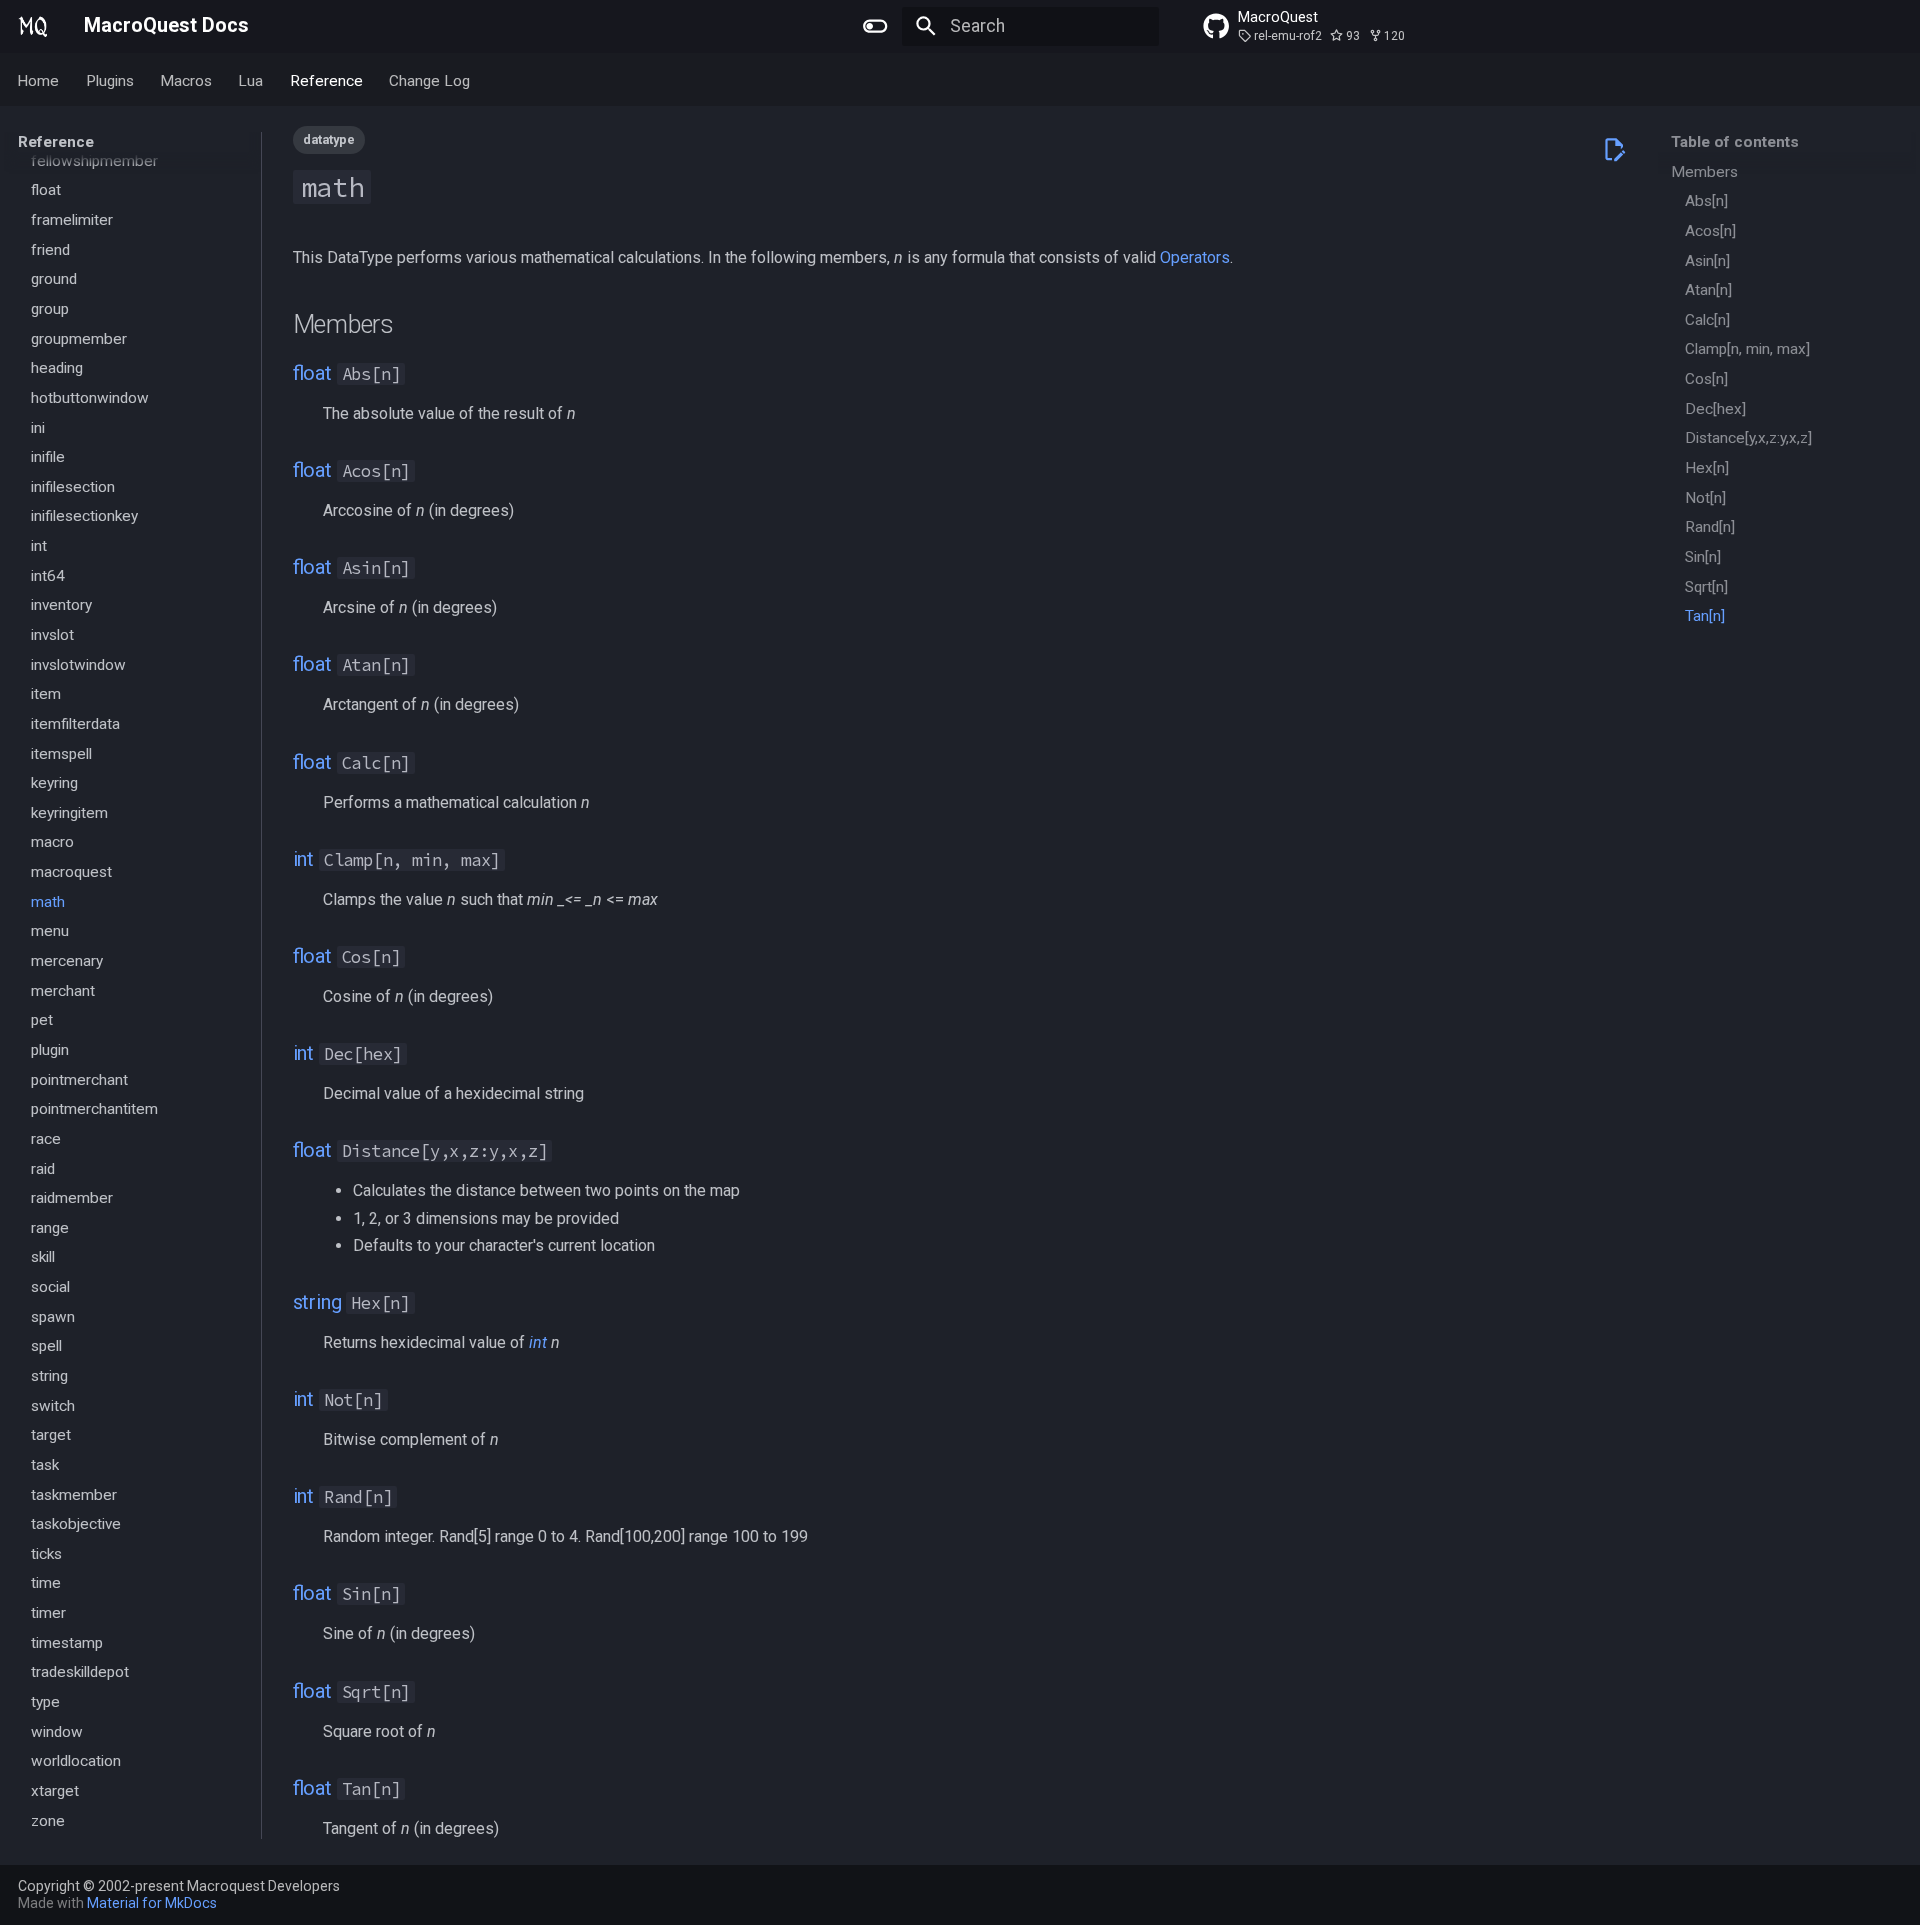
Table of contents (1735, 142)
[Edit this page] (1614, 149)
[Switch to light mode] (876, 26)
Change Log (429, 80)
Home (39, 80)
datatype (329, 139)
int (303, 859)
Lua (251, 80)
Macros (186, 80)
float (312, 373)
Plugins (110, 80)
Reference (326, 80)
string (317, 1302)
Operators (1195, 257)
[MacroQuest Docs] (33, 26)
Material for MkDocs (152, 1903)
